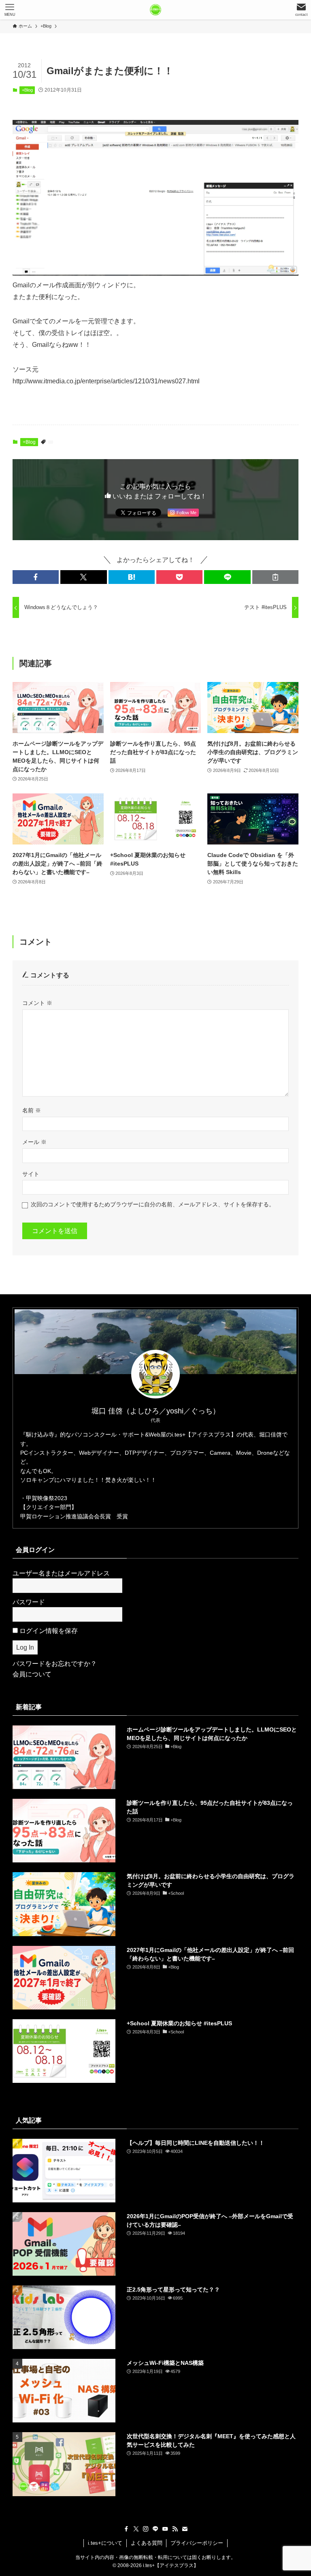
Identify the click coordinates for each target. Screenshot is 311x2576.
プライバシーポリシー (197, 2543)
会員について (32, 1674)
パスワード (29, 1602)
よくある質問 (147, 2543)
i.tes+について (105, 2543)
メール (34, 1142)
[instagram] (146, 2529)
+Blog (27, 90)
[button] (36, 577)
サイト (31, 1174)
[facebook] (126, 2529)
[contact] (185, 2529)
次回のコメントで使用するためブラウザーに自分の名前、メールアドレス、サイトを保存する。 (153, 1204)
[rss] (175, 2529)
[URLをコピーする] (275, 577)
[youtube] (165, 2529)
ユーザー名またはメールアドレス (61, 1573)
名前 (32, 1110)
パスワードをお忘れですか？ (55, 1664)
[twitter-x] (136, 2529)
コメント (37, 1003)
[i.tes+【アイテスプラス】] (155, 10)
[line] (155, 2529)
